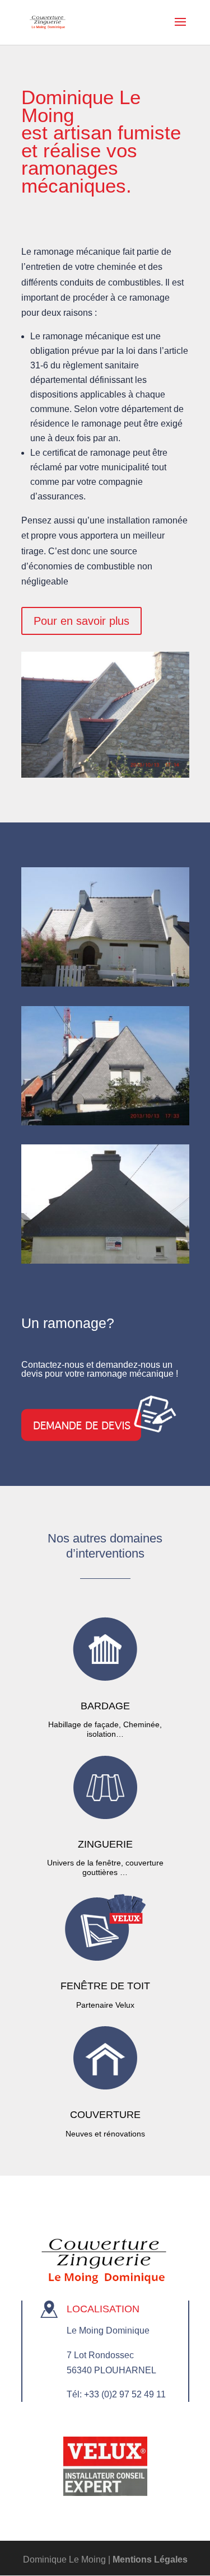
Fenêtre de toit (105, 1986)
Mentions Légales (150, 2559)
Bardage (105, 1706)
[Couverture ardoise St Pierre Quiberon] (105, 775)
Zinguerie (105, 1844)
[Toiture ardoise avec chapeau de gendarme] (105, 983)
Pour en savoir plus (81, 621)
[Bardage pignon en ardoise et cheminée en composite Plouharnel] (105, 1122)
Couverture (105, 2115)
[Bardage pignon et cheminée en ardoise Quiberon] (105, 1261)
